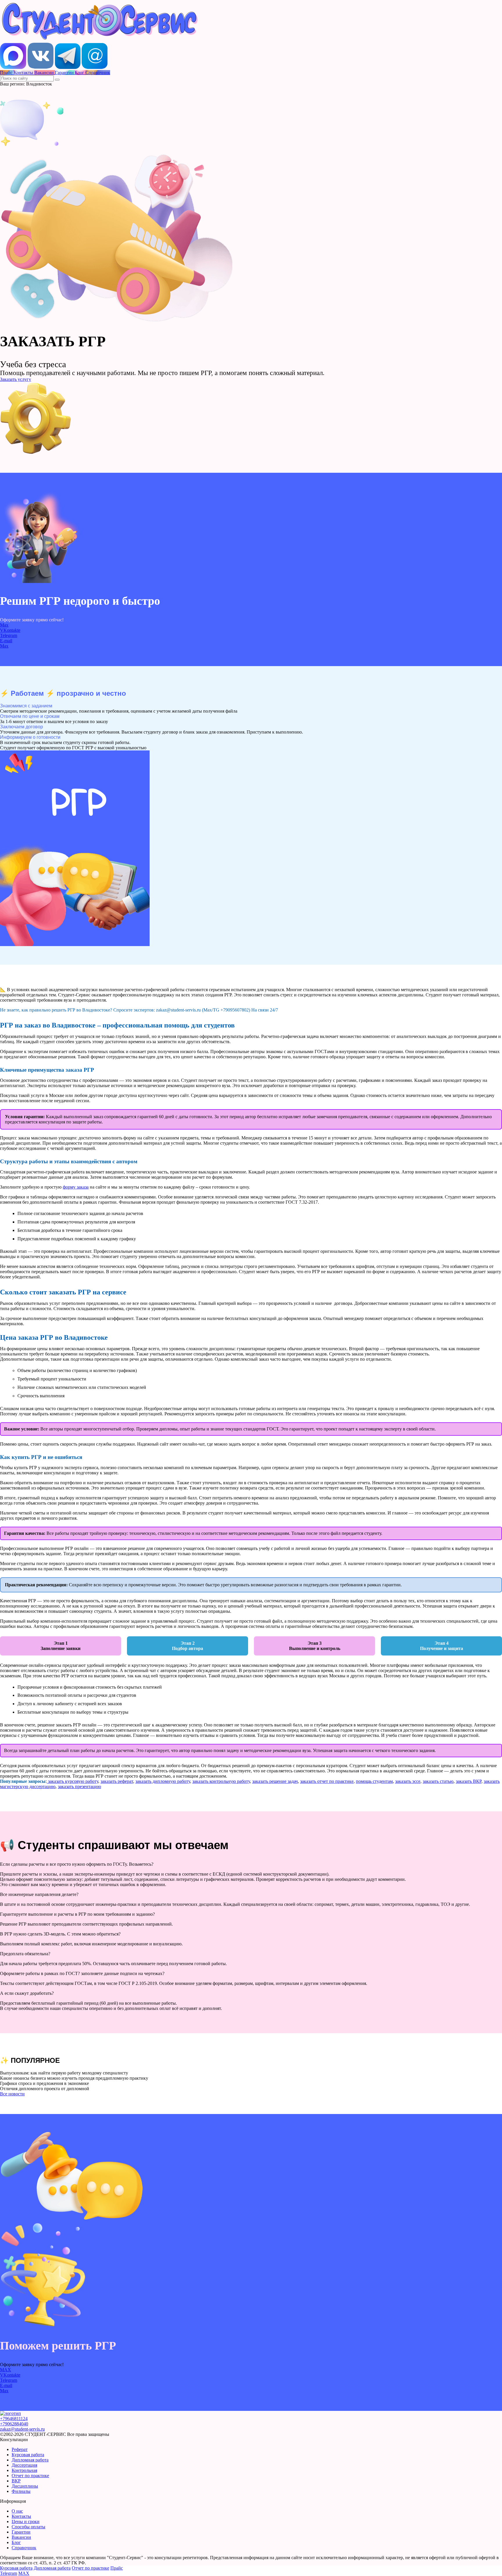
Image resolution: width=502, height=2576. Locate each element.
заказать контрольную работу (221, 1781)
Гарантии (21, 2532)
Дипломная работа (30, 2460)
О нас (17, 2511)
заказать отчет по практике (327, 1781)
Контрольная (24, 2470)
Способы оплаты (28, 2527)
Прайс (117, 2568)
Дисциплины (25, 2486)
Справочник (24, 2548)
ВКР (16, 2481)
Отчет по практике (30, 2476)
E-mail (6, 641)
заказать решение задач (275, 1781)
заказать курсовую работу (72, 1781)
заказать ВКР (469, 1781)
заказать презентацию (79, 1786)
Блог (16, 2542)
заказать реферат (117, 1781)
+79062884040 (14, 2424)
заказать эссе (408, 1781)
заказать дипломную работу (163, 1781)
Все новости (12, 2094)
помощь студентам (374, 1781)
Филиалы (21, 2491)
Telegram (9, 635)
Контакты (21, 2516)
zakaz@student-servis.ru (22, 2429)
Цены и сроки (26, 2521)
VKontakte (10, 630)
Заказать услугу (16, 379)
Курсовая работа (28, 2455)
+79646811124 (14, 2419)
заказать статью (438, 1781)
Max (4, 625)
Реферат (20, 2449)
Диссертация (24, 2465)
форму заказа (76, 1187)
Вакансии (21, 2537)
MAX (6, 2370)
